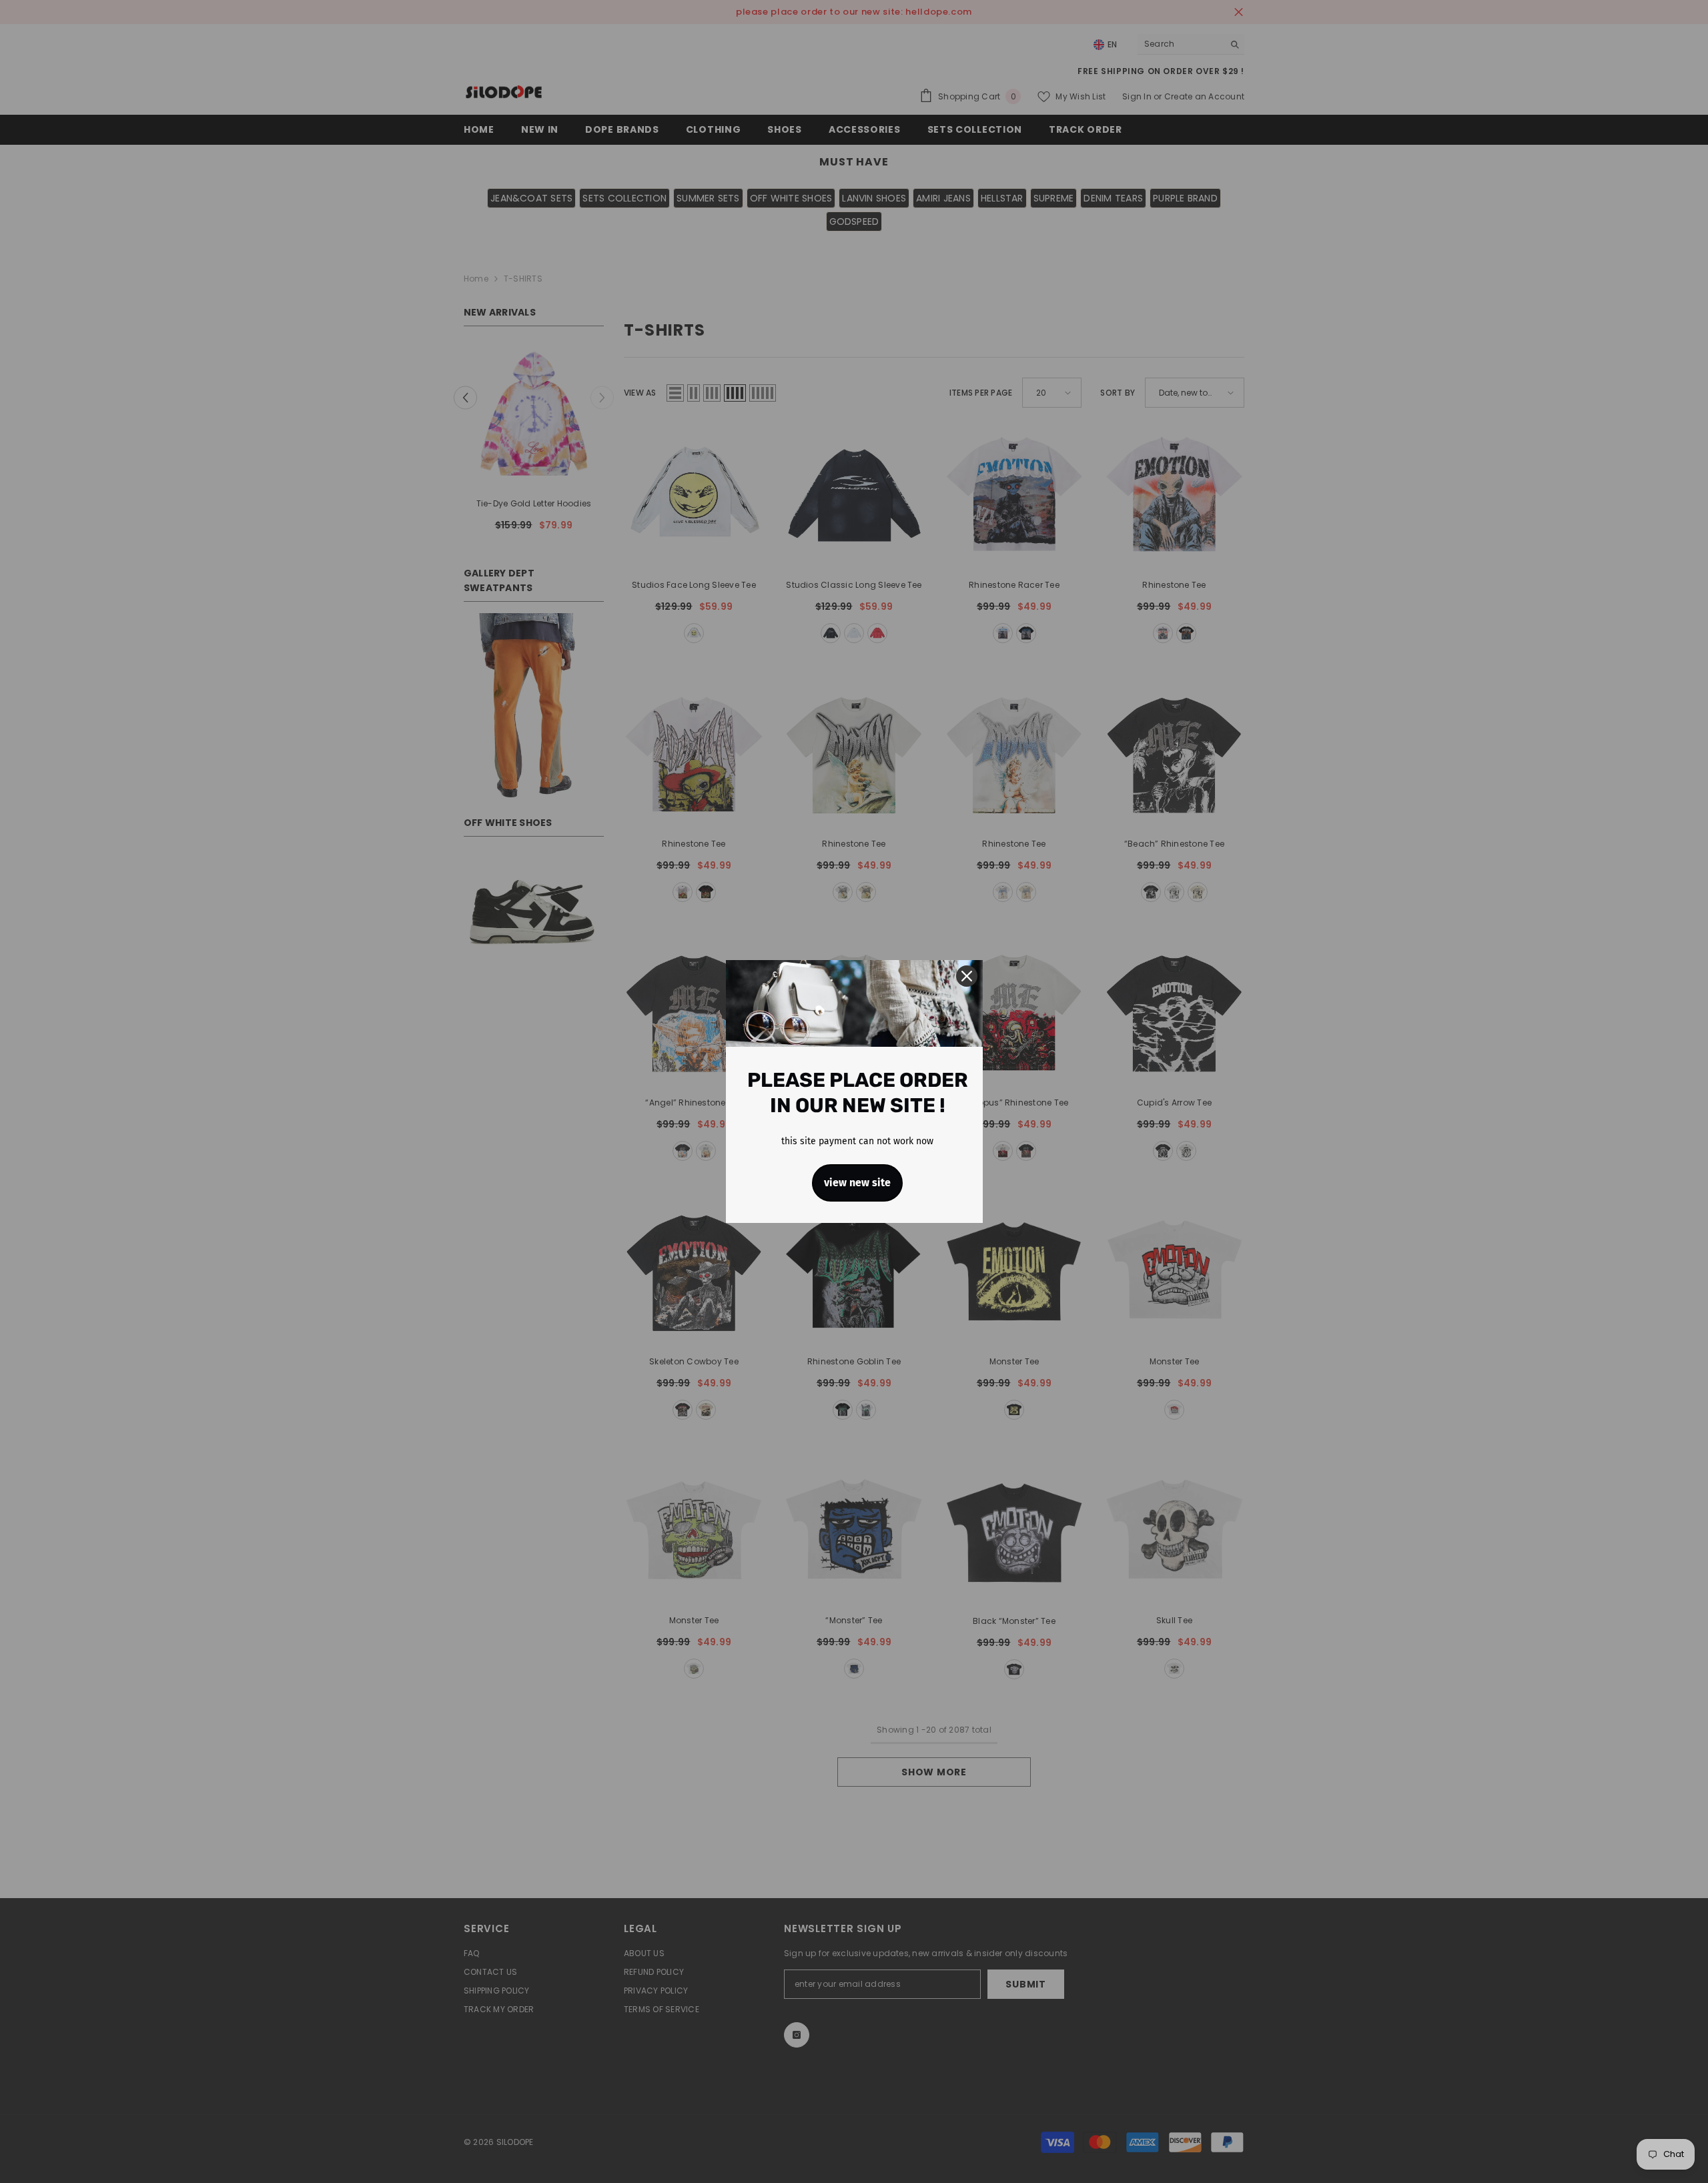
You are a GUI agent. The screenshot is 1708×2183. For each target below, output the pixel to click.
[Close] (967, 976)
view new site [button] (857, 1183)
